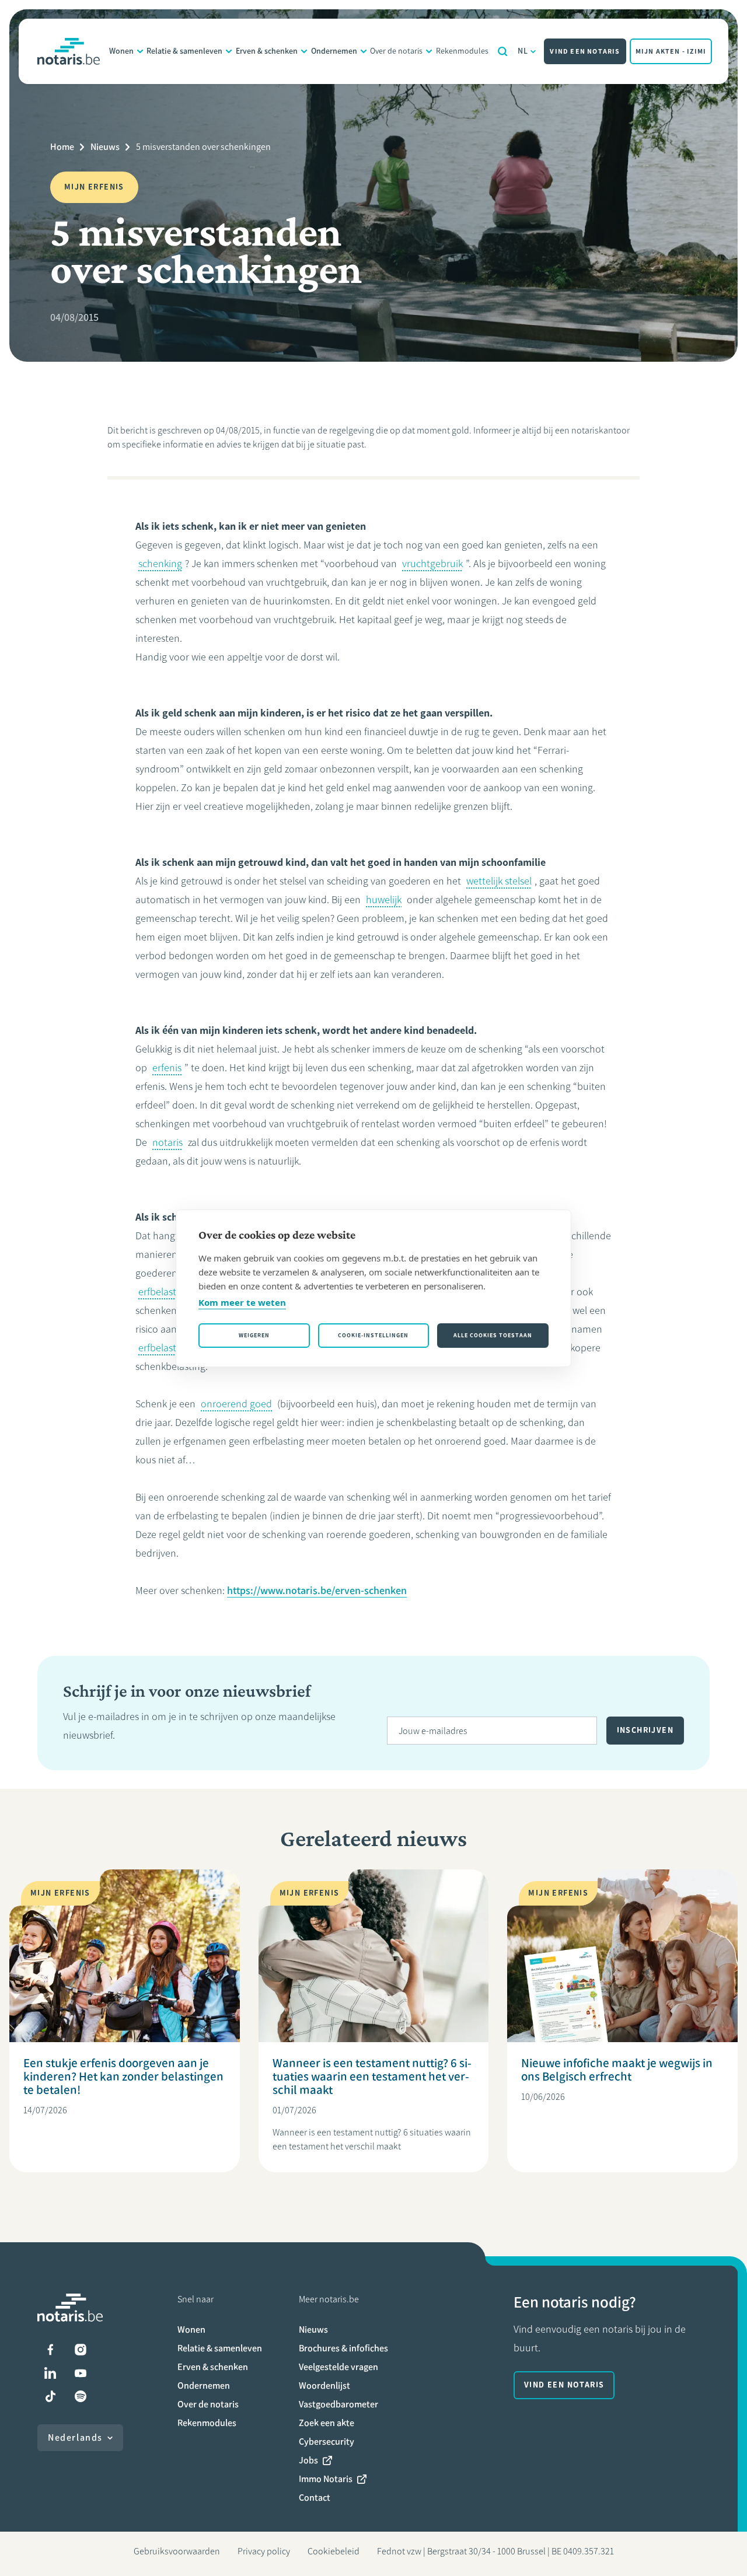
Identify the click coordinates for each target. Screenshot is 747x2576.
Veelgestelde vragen (338, 2367)
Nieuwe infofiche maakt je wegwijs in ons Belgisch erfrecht (617, 2070)
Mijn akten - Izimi (671, 51)
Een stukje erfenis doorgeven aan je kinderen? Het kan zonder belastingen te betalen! (123, 2076)
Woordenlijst (324, 2385)
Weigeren (254, 1335)
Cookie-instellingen (373, 1335)
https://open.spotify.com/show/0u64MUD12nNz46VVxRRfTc (81, 2396)
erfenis (167, 1068)
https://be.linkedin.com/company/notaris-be (50, 2373)
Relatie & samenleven (184, 51)
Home (62, 147)
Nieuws (105, 147)
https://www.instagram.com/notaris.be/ (81, 2350)
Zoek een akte (327, 2423)
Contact (315, 2498)
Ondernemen (334, 51)
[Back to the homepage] (69, 51)
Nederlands (75, 2437)
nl (523, 51)
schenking (160, 564)
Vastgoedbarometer (338, 2404)
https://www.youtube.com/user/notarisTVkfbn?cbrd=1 (81, 2373)
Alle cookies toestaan (493, 1335)
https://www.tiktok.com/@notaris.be (50, 2396)
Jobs (308, 2460)
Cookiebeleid (334, 2551)
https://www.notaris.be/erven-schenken (317, 1591)
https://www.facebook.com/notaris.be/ (50, 2350)
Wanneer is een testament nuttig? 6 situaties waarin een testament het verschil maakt (372, 2076)
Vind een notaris (585, 51)
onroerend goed (236, 1404)
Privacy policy (264, 2551)
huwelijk (384, 900)
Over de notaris (396, 51)
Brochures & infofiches (343, 2348)
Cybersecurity (327, 2442)
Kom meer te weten (242, 1302)
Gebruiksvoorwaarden (177, 2551)
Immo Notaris (326, 2479)
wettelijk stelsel (499, 881)
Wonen (121, 51)
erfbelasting (164, 1292)
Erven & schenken (267, 51)
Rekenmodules (462, 51)
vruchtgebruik (432, 564)
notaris (167, 1142)
